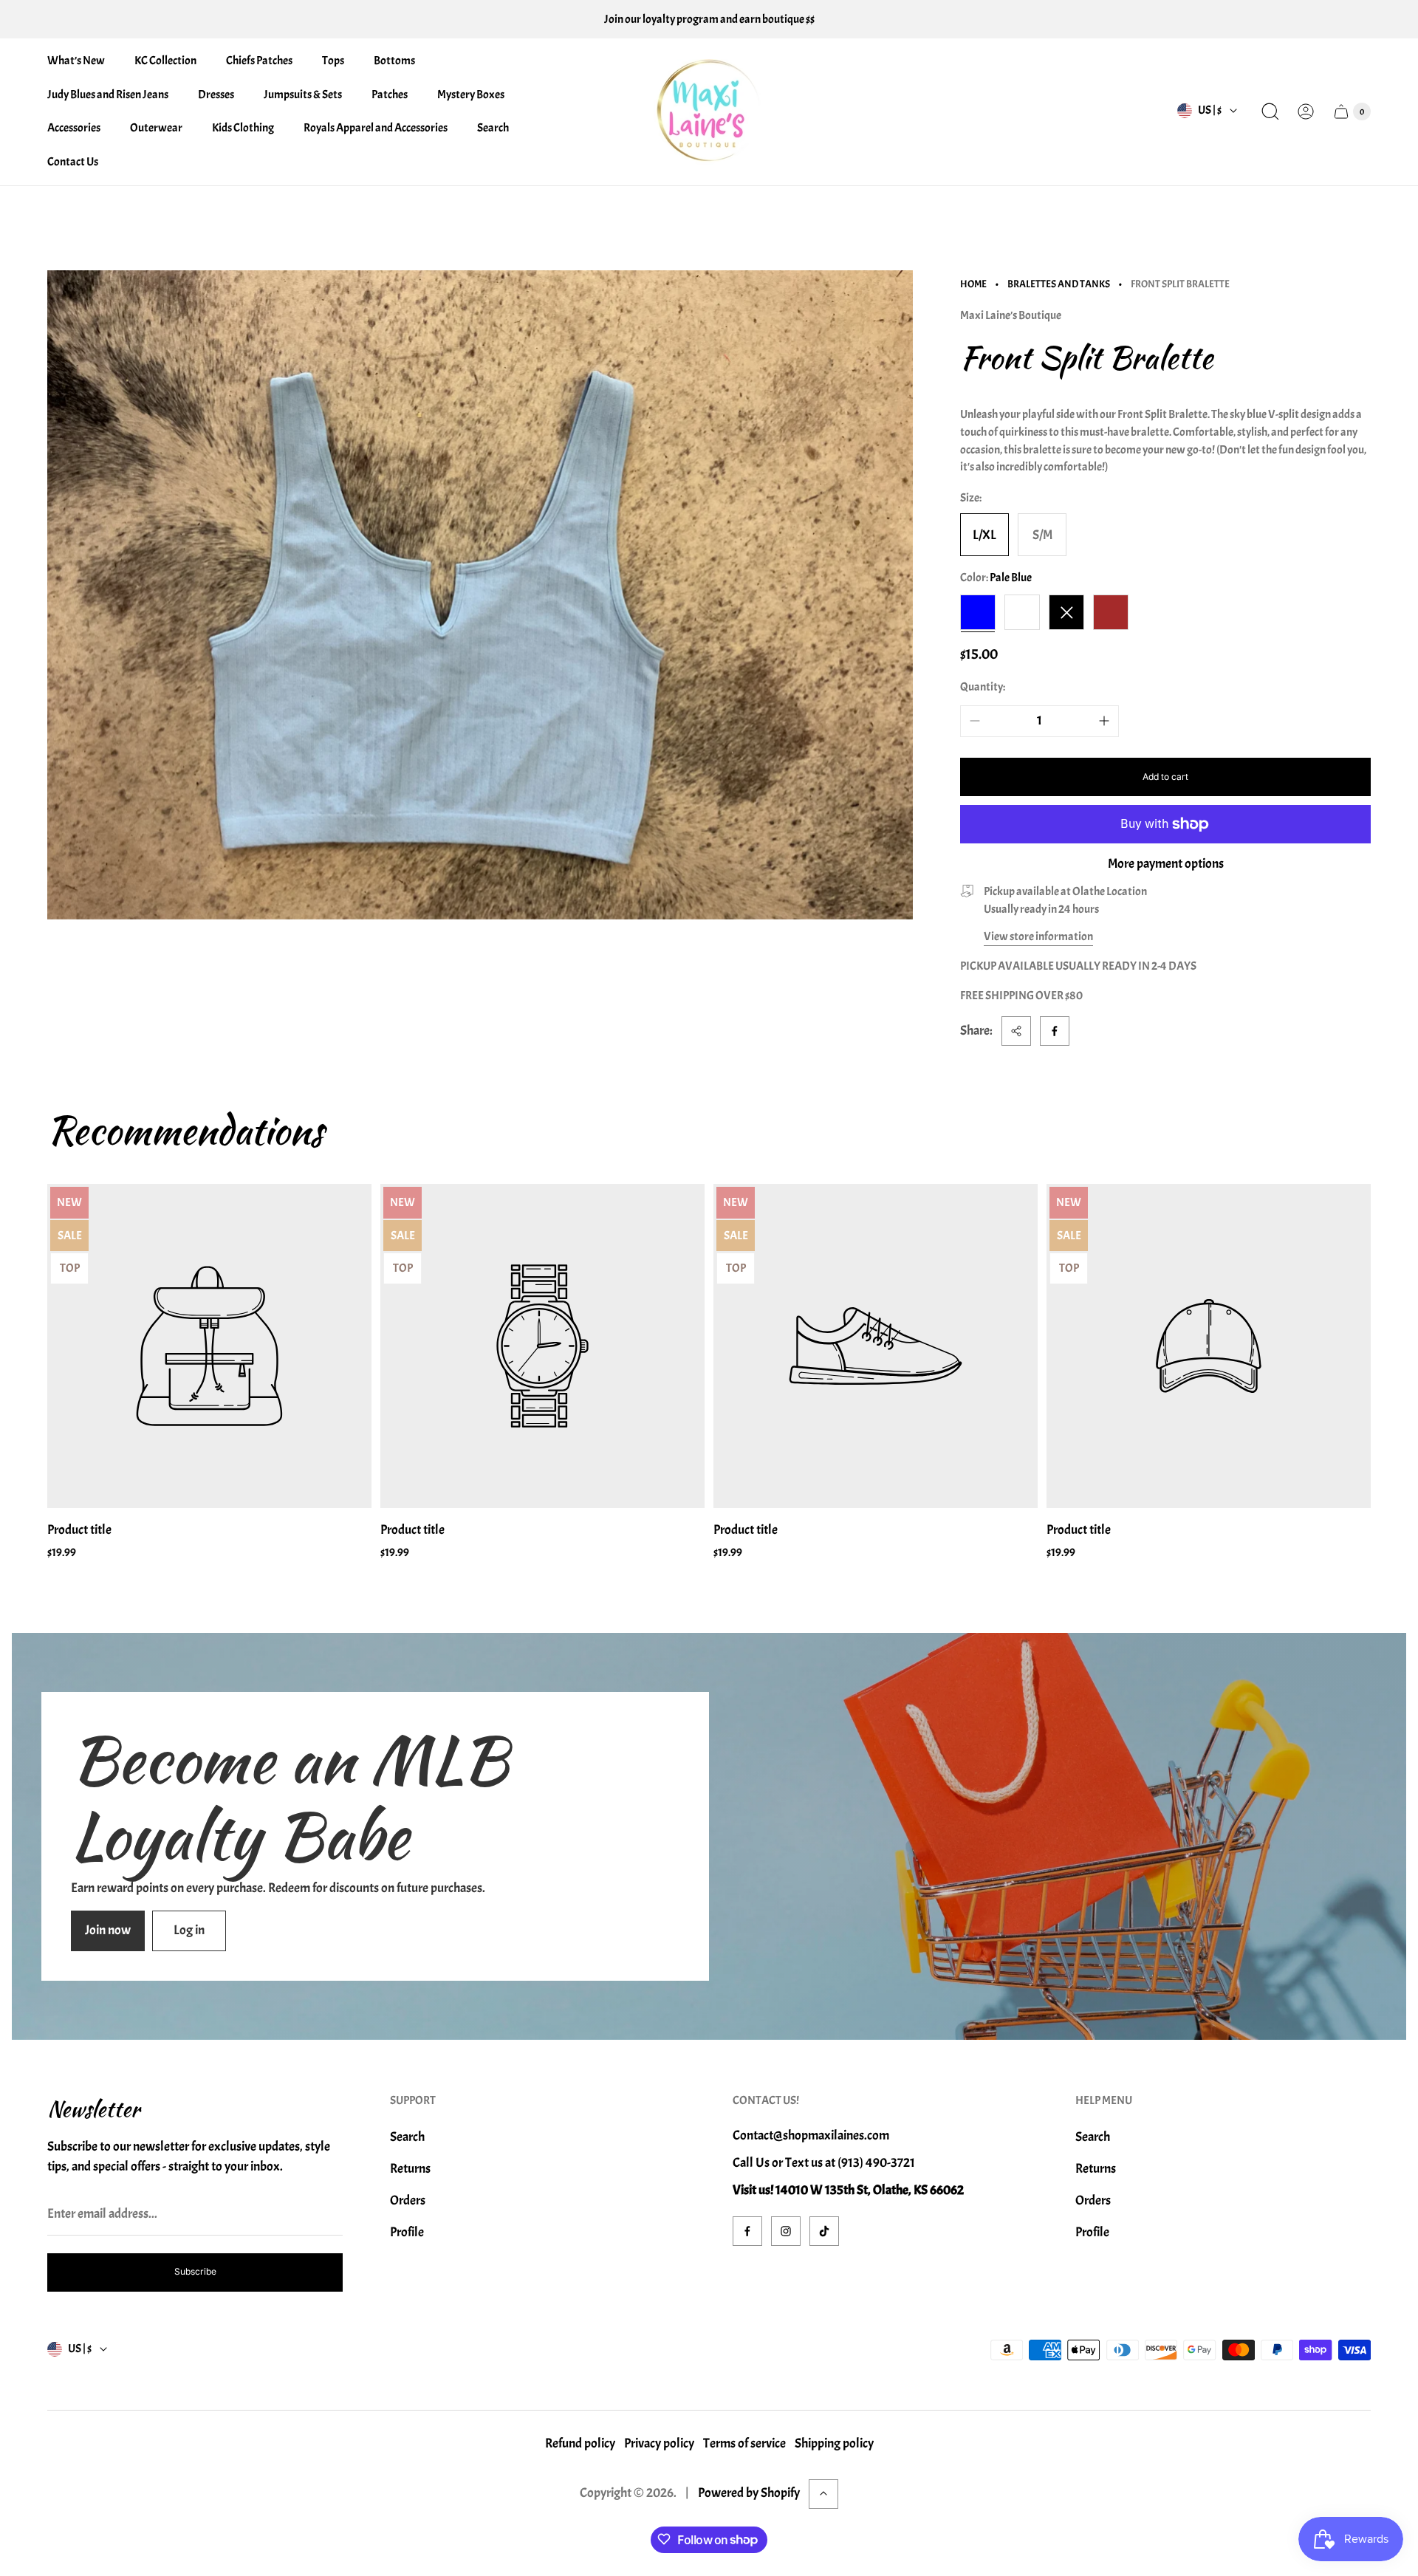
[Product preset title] (209, 1346)
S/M (1042, 535)
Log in (189, 1930)
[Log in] (1306, 112)
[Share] (1016, 1031)
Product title (79, 1530)
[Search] (1270, 112)
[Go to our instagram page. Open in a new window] (786, 2231)
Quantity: (983, 687)
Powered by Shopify (749, 2493)
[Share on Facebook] (1055, 1031)
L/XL (984, 535)
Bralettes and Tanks (1059, 284)
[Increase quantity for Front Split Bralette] (1104, 721)
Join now (108, 1930)
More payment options (1166, 864)
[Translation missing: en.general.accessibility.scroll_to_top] (823, 2493)
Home (973, 284)
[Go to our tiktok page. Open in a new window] (824, 2231)
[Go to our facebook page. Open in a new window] (747, 2231)
